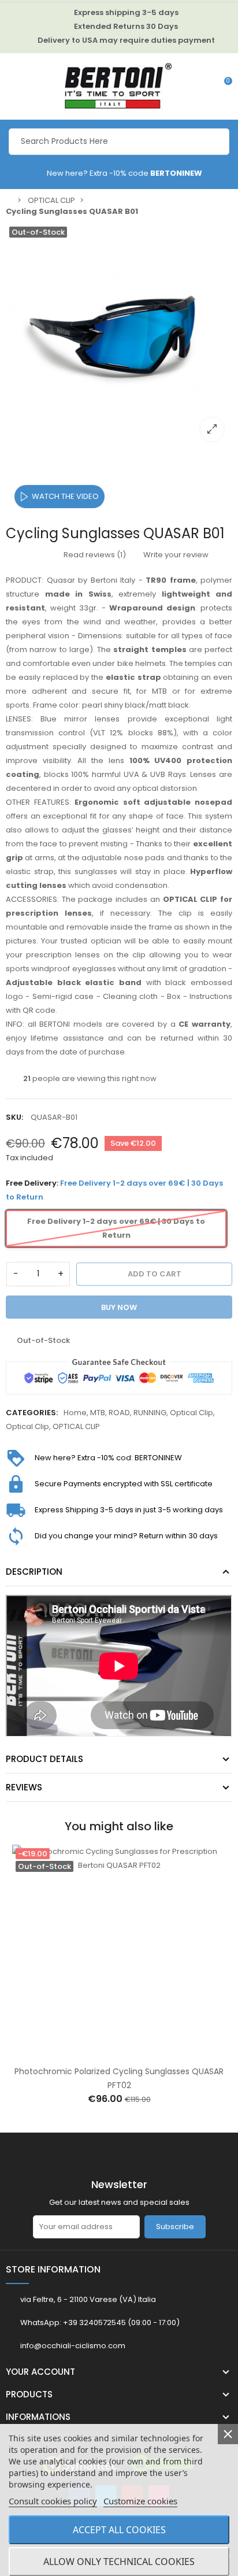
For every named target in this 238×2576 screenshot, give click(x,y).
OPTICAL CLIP (76, 1426)
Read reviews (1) (94, 555)
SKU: (14, 1117)
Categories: (32, 1413)
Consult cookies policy (53, 2501)
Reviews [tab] (24, 1787)
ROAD (119, 1413)
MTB (98, 1413)
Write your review (175, 555)
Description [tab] (34, 1572)
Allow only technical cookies (119, 2562)
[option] (119, 336)
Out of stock (107, 2052)
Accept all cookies (119, 2530)
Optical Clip (191, 1413)
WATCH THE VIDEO (65, 496)
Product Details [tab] (44, 1759)
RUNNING (150, 1413)
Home (75, 1413)
